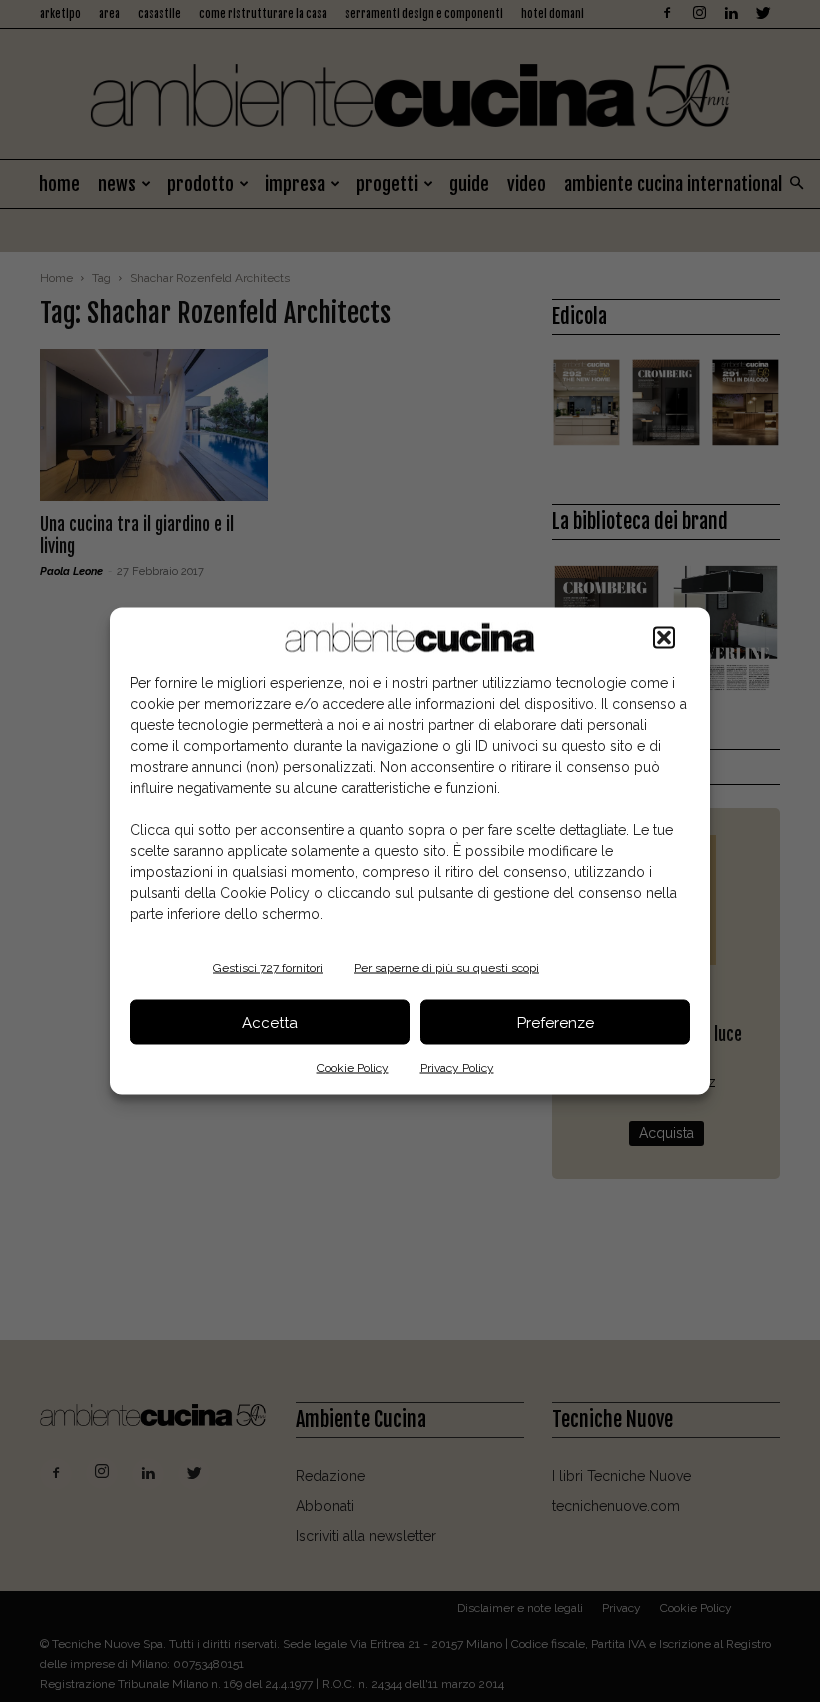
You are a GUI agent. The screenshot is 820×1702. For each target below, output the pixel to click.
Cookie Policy (353, 1068)
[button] (664, 638)
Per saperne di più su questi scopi (446, 968)
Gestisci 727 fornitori (268, 968)
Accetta (270, 1022)
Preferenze (555, 1022)
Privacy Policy (457, 1068)
